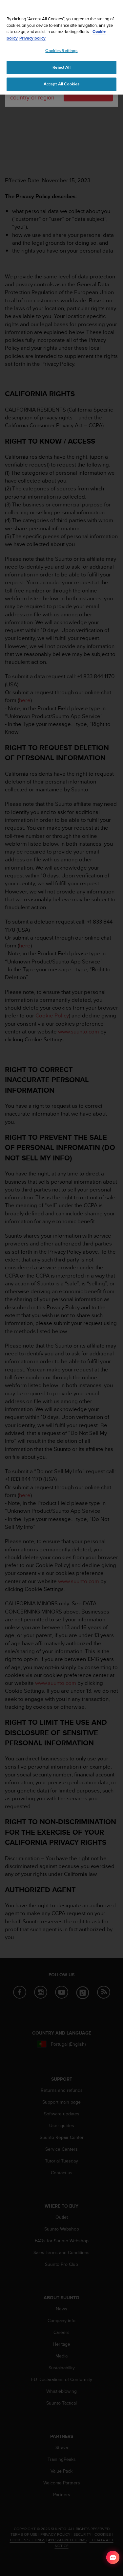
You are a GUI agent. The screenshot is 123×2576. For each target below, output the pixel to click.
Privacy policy (32, 38)
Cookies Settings (61, 51)
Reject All (61, 67)
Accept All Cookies (61, 84)
